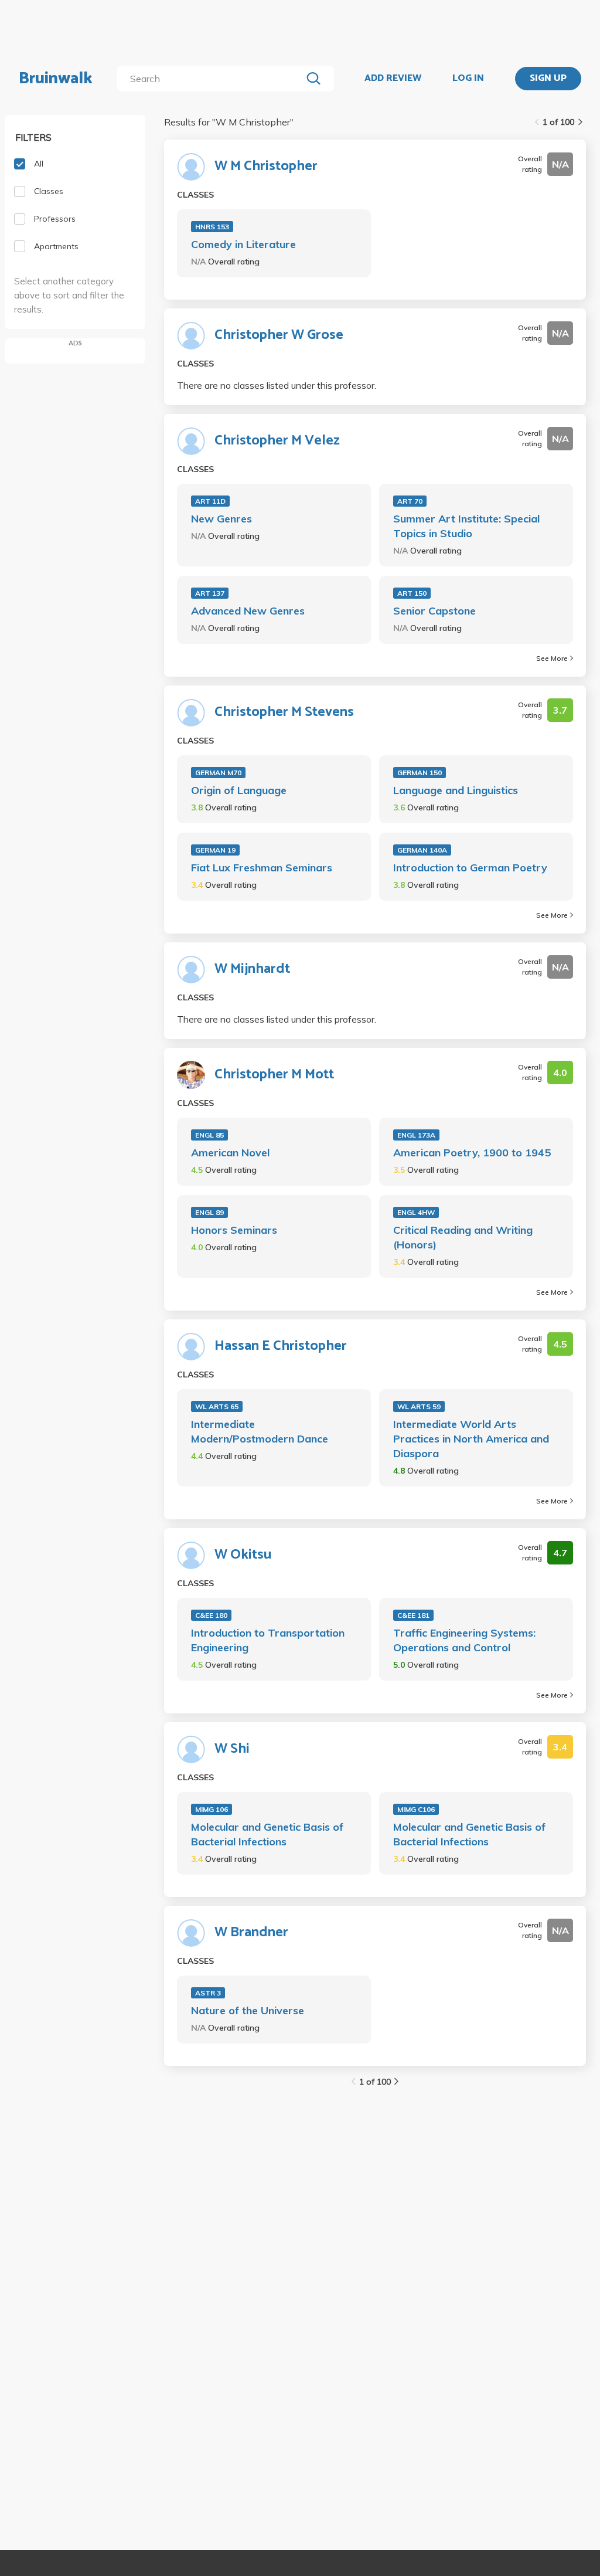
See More (552, 658)
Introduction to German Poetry (470, 868)
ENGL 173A (416, 1135)
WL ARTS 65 (217, 1406)
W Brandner (251, 1933)
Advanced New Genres (248, 611)
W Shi (232, 1749)
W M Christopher (266, 167)
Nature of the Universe (248, 2010)
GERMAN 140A (422, 850)
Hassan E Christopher (281, 1346)
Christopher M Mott (274, 1075)
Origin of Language (239, 790)
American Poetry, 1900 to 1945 (472, 1153)
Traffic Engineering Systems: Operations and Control (464, 1640)
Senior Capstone (434, 611)
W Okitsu (243, 1555)
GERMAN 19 (215, 850)
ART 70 (410, 501)
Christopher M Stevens (284, 712)
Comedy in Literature (243, 244)
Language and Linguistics (456, 790)
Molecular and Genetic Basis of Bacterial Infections (267, 1834)
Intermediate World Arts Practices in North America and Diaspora (471, 1439)
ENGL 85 (209, 1135)
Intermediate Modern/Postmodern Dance (260, 1431)
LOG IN (468, 79)
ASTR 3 (208, 1993)
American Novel (230, 1153)
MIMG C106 (416, 1809)
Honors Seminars (234, 1230)
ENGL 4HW (416, 1212)
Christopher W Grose (279, 335)
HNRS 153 (212, 227)
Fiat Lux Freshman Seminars (262, 868)
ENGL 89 (209, 1212)
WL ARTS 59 (419, 1406)
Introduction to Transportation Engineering (268, 1640)
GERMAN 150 (420, 773)
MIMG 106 (212, 1809)
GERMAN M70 (218, 773)
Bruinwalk (56, 79)
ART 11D (210, 501)
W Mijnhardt (252, 969)
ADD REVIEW (393, 79)
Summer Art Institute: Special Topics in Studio (466, 526)
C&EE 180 (211, 1615)
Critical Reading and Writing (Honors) (463, 1237)
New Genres (221, 519)
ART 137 (210, 593)
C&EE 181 (413, 1615)
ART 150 (412, 593)
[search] (212, 79)
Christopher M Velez (277, 441)
